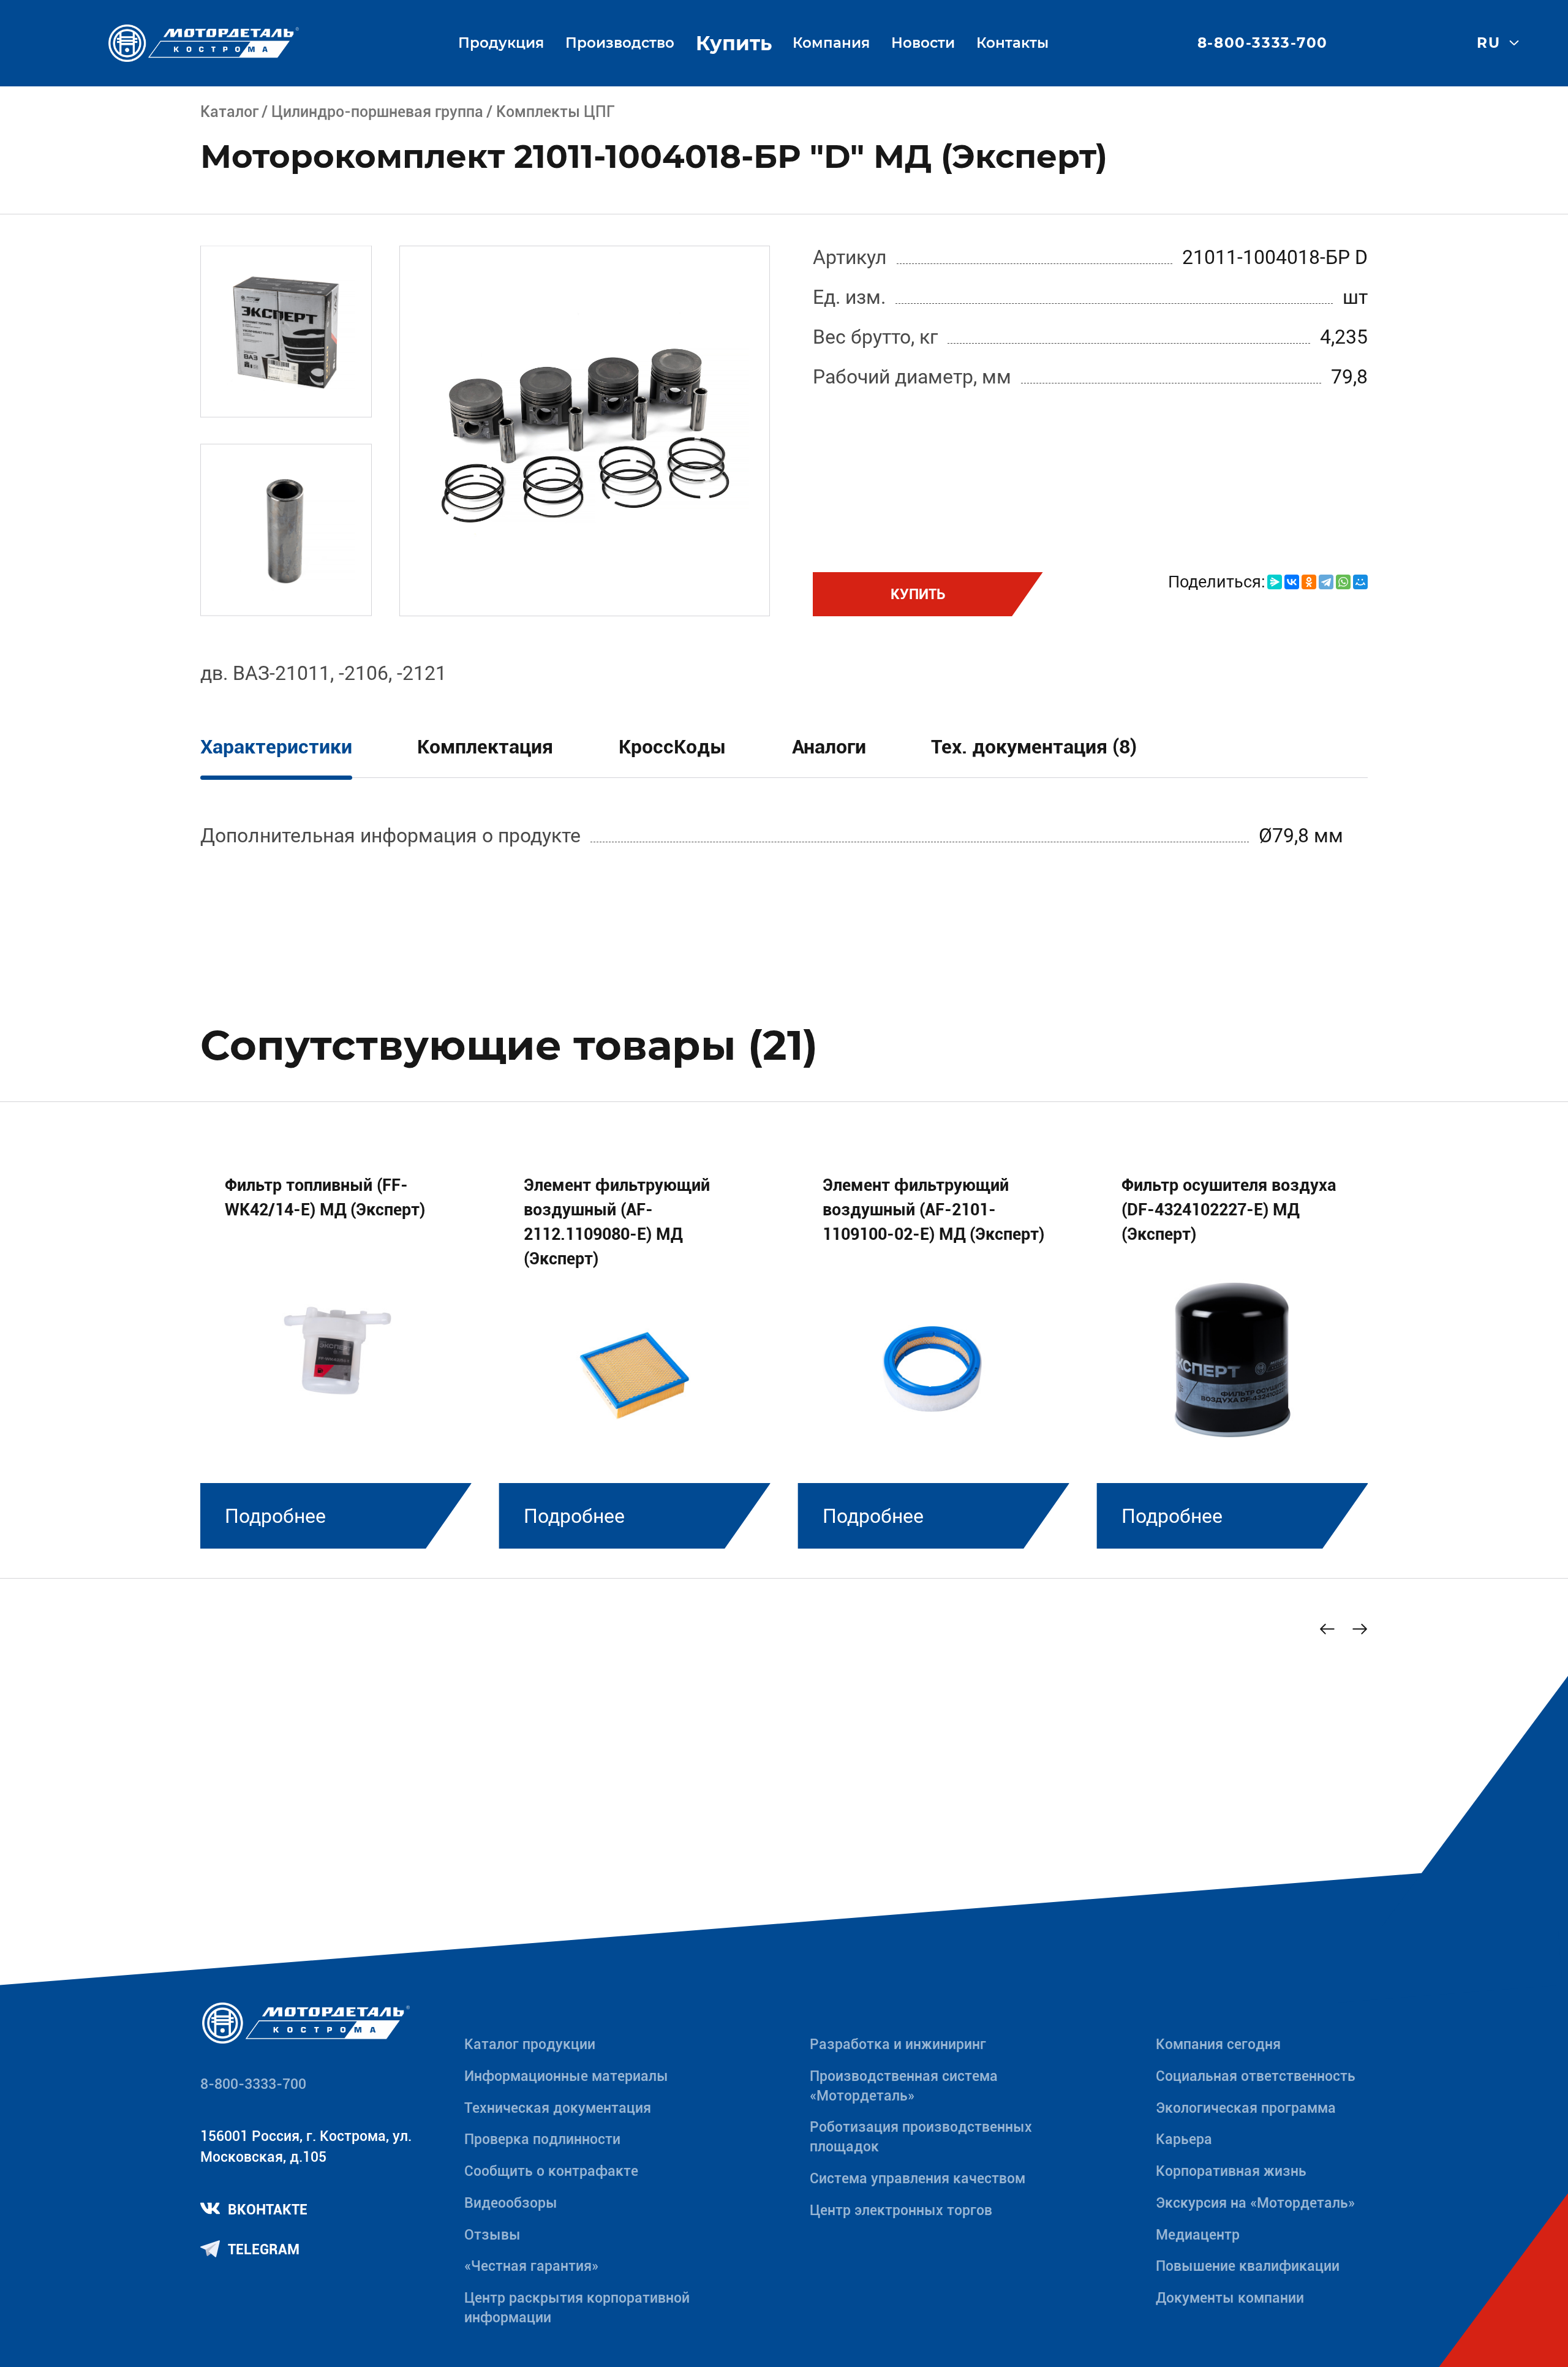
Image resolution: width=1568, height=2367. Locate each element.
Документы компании (1230, 2298)
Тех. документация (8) (1034, 747)
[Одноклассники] (1309, 582)
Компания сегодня (1218, 2044)
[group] (336, 1346)
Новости (923, 43)
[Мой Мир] (1360, 582)
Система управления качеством (918, 2179)
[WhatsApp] (1343, 582)
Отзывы (492, 2235)
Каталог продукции (530, 2044)
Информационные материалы (566, 2076)
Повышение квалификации (1248, 2266)
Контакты (1012, 43)
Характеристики (276, 747)
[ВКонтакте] (1292, 582)
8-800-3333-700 (1263, 43)
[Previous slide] (1327, 1629)
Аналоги (829, 747)
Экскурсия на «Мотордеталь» (1255, 2203)
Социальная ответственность (1256, 2076)
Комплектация (485, 747)
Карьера (1184, 2139)
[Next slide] (1360, 1629)
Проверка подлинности (542, 2139)
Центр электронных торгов (901, 2210)
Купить (734, 43)
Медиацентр (1198, 2235)
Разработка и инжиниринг (898, 2044)
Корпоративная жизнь (1231, 2171)
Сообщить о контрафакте (551, 2171)
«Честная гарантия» (531, 2266)
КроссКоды (673, 747)
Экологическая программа (1246, 2108)
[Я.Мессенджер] (1275, 582)
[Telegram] (1326, 582)
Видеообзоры (511, 2203)
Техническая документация (558, 2108)
